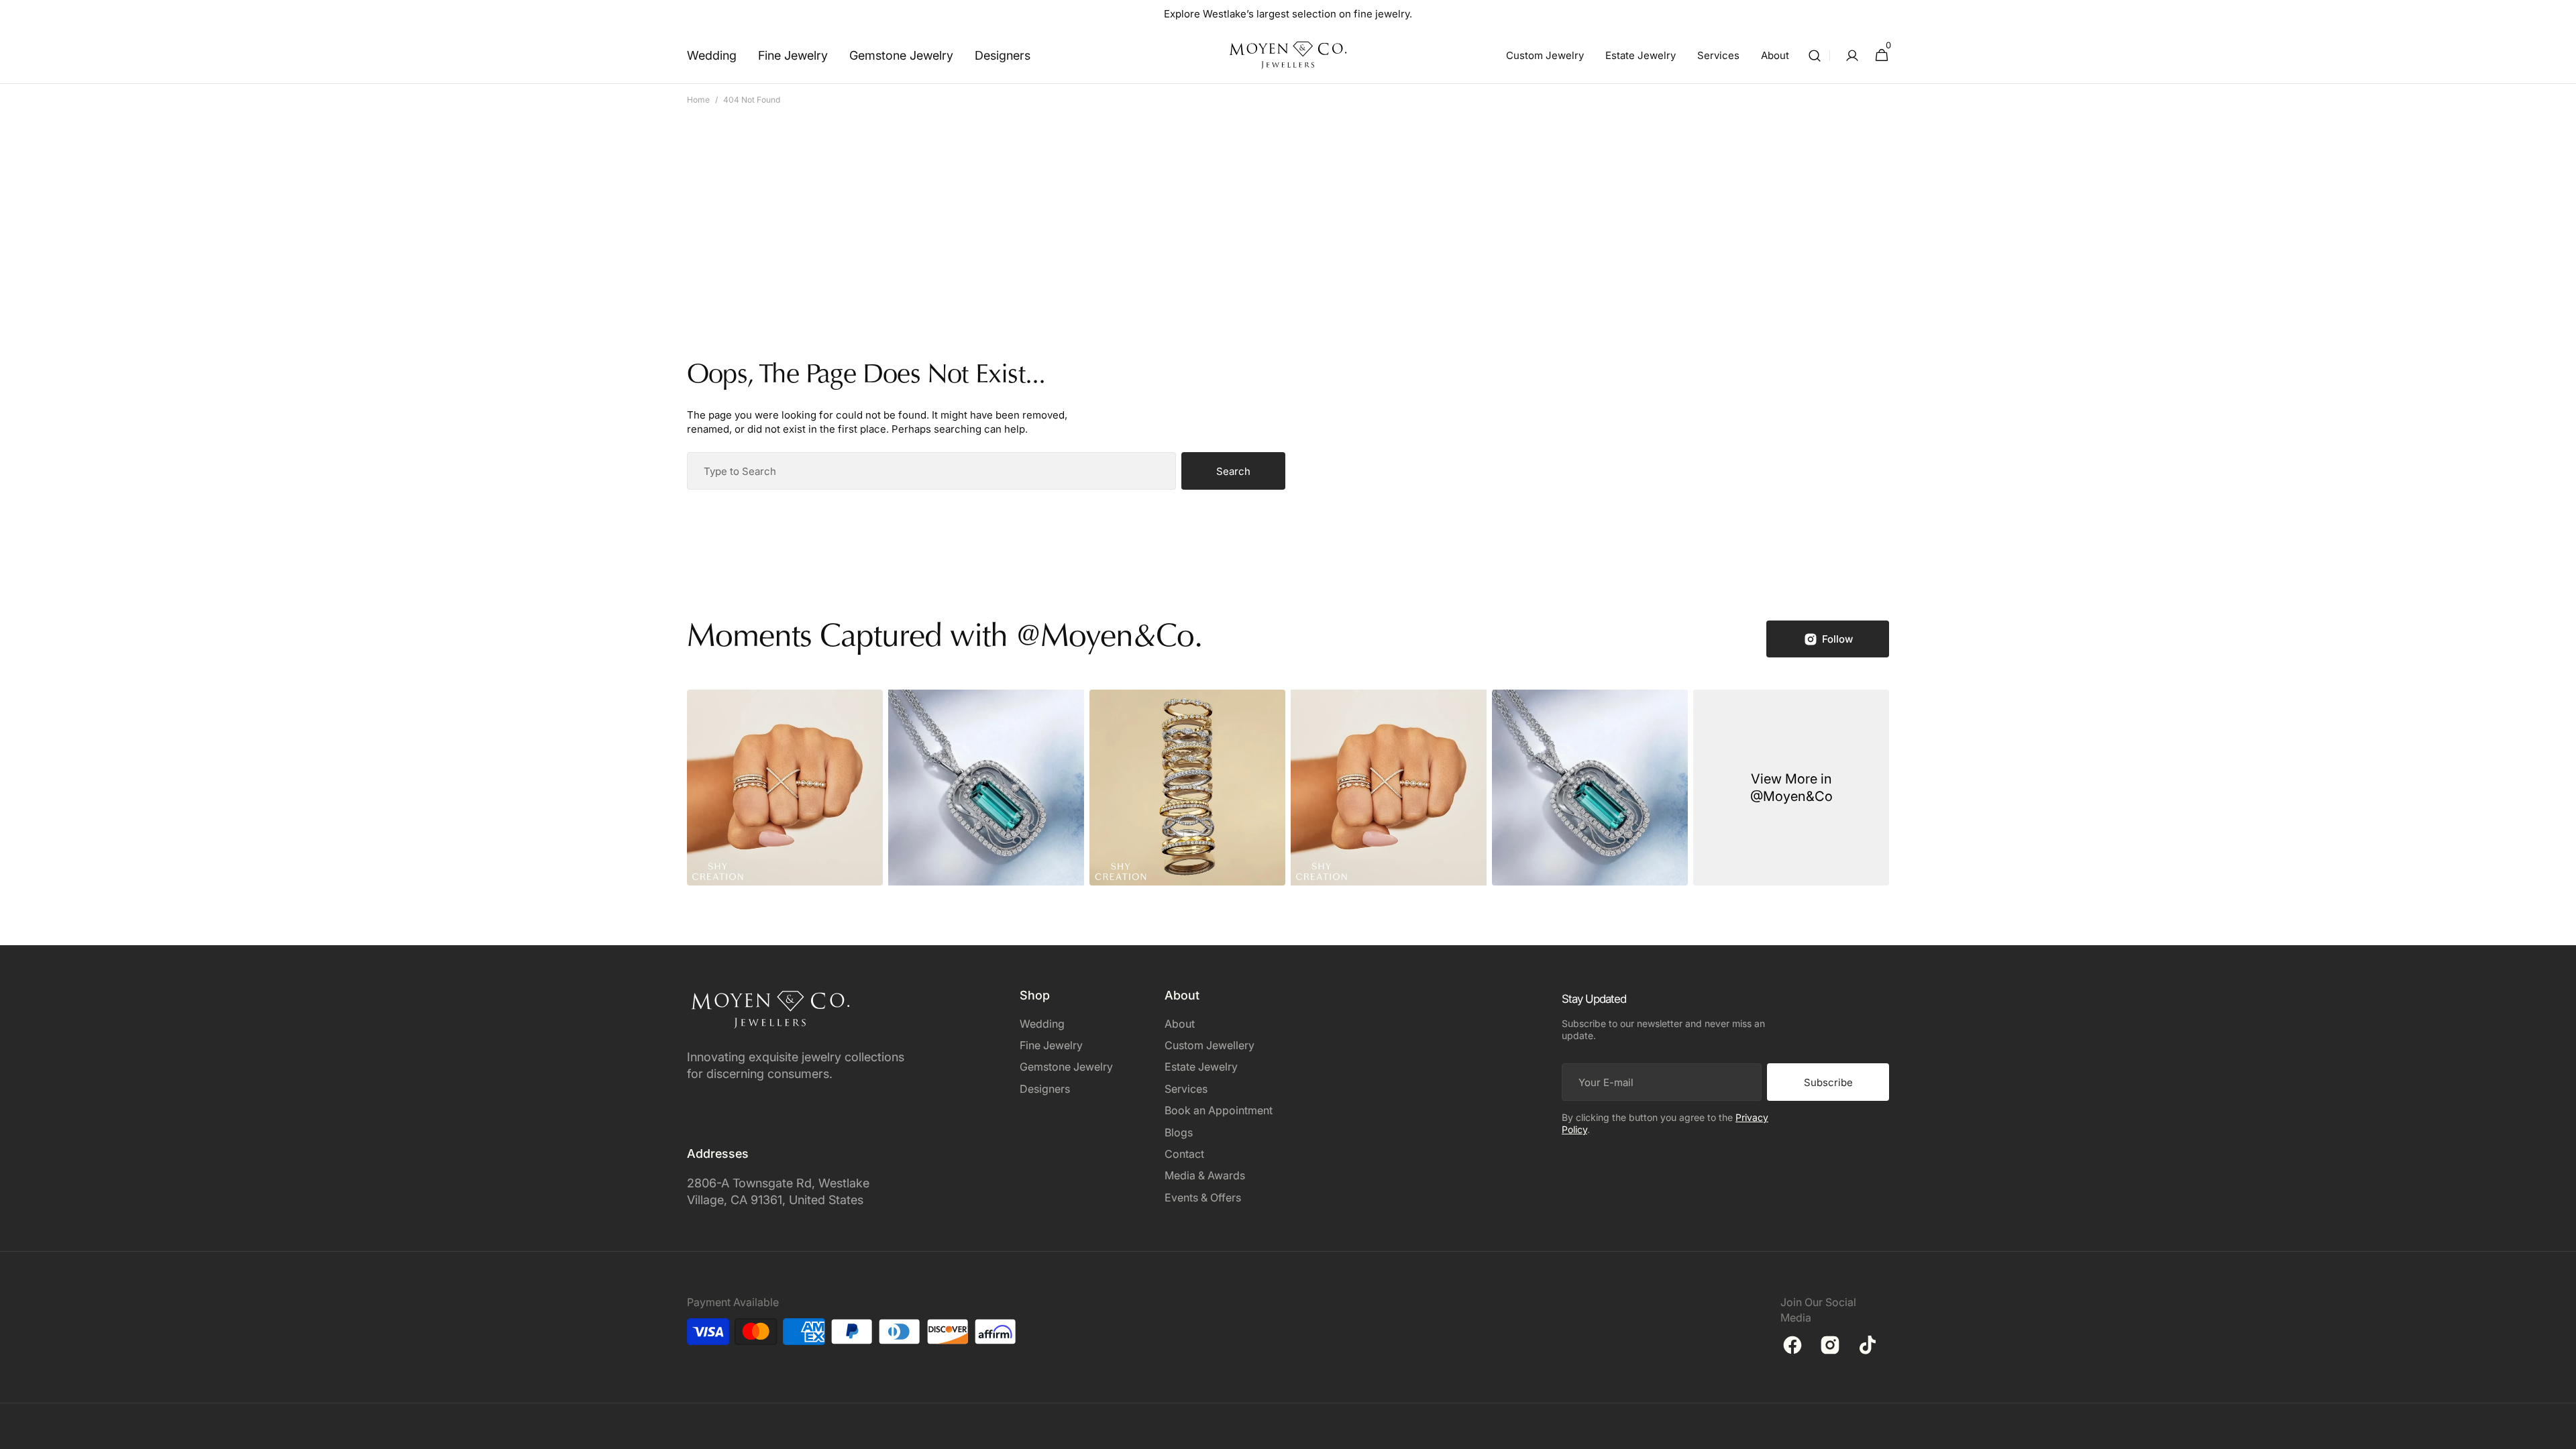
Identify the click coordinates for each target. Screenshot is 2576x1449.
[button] (1815, 55)
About (1180, 1024)
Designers (1045, 1089)
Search (1233, 471)
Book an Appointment (1219, 1110)
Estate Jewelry (1201, 1067)
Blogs (1179, 1132)
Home (698, 100)
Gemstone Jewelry (1066, 1067)
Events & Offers (1203, 1197)
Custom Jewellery (1210, 1045)
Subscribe (1828, 1082)
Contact (1184, 1154)
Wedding (1042, 1024)
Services (1186, 1089)
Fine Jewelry (1051, 1045)
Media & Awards (1205, 1175)
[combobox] (931, 471)
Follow (1837, 639)
